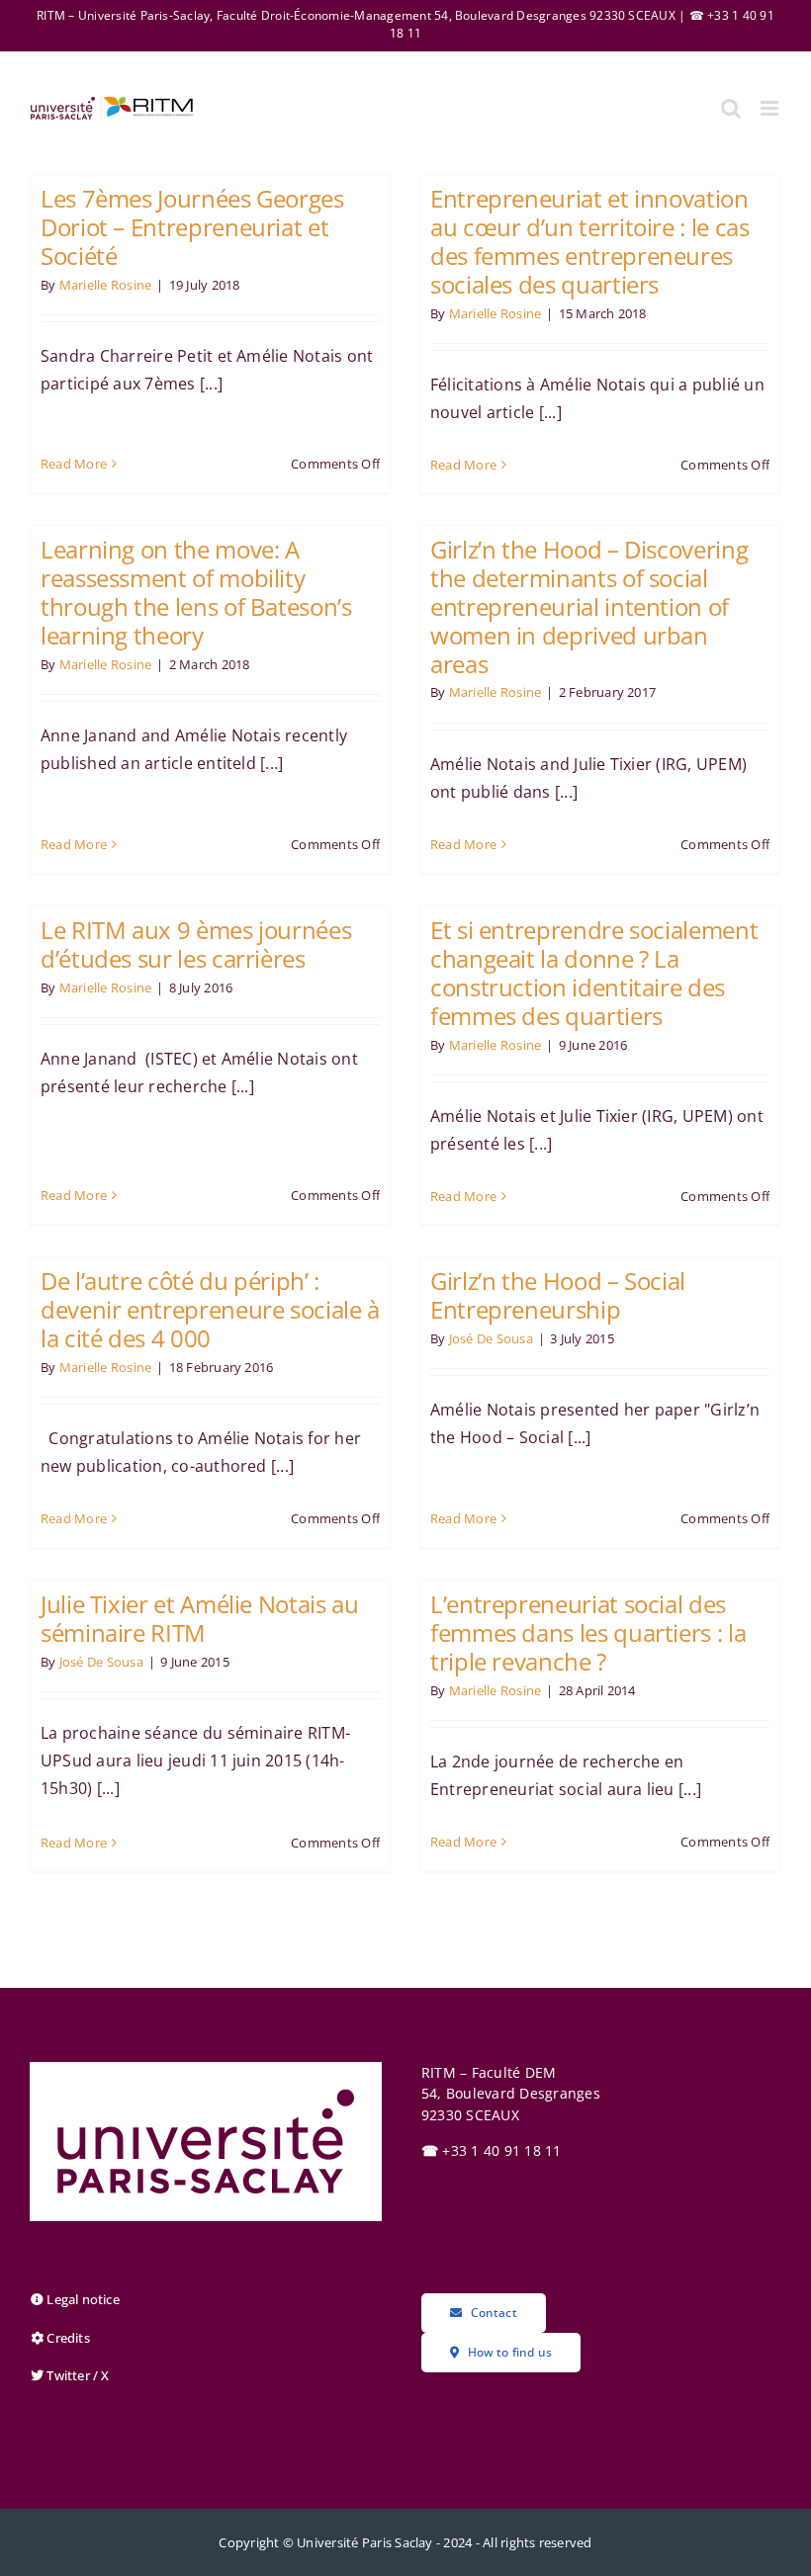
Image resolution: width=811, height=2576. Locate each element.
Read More (74, 464)
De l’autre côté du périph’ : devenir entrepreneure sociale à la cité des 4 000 (210, 1309)
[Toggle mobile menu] (771, 108)
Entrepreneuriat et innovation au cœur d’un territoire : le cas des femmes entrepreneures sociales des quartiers (589, 241)
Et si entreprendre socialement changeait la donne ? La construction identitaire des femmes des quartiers (594, 972)
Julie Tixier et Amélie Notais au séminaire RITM (199, 1618)
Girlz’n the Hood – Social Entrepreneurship (558, 1295)
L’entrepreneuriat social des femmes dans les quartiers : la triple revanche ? (588, 1632)
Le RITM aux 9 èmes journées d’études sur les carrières (196, 944)
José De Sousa (491, 1338)
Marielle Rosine (106, 285)
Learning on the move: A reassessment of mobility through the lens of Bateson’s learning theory (196, 592)
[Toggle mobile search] (731, 108)
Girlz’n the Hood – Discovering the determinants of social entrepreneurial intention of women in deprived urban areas (589, 606)
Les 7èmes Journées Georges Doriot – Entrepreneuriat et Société (192, 227)
